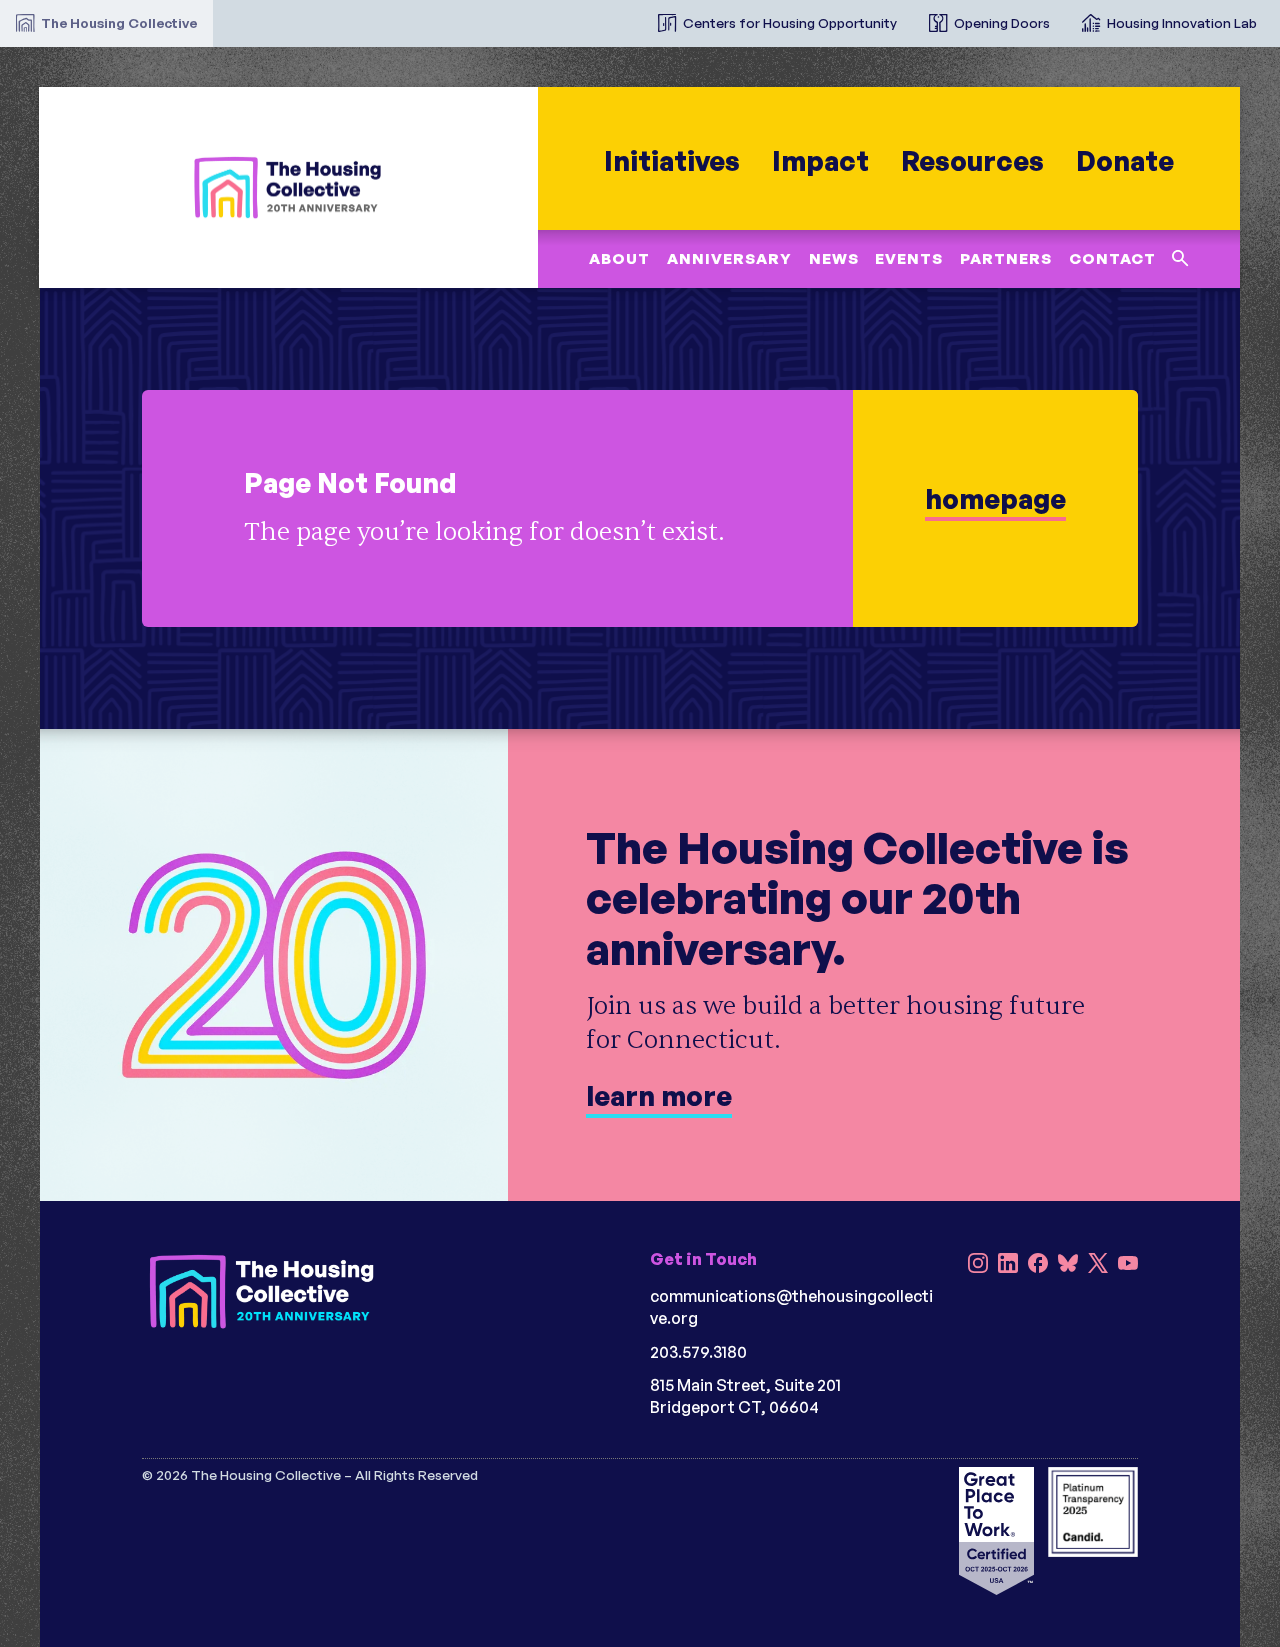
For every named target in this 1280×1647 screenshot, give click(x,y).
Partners (1006, 258)
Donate (1125, 160)
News (834, 258)
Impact (820, 160)
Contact (1112, 258)
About (620, 258)
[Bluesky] (1068, 1265)
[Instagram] (978, 1265)
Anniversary (729, 258)
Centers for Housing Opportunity (790, 22)
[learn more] (640, 508)
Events (910, 258)
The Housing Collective (119, 22)
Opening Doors (1002, 22)
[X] (1098, 1265)
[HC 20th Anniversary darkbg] (262, 1291)
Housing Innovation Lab (1182, 22)
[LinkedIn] (1008, 1265)
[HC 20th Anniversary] (289, 187)
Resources (972, 160)
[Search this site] (1181, 258)
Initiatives (672, 160)
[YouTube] (1128, 1265)
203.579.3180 (698, 1352)
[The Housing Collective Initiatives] (626, 15)
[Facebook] (1038, 1265)
